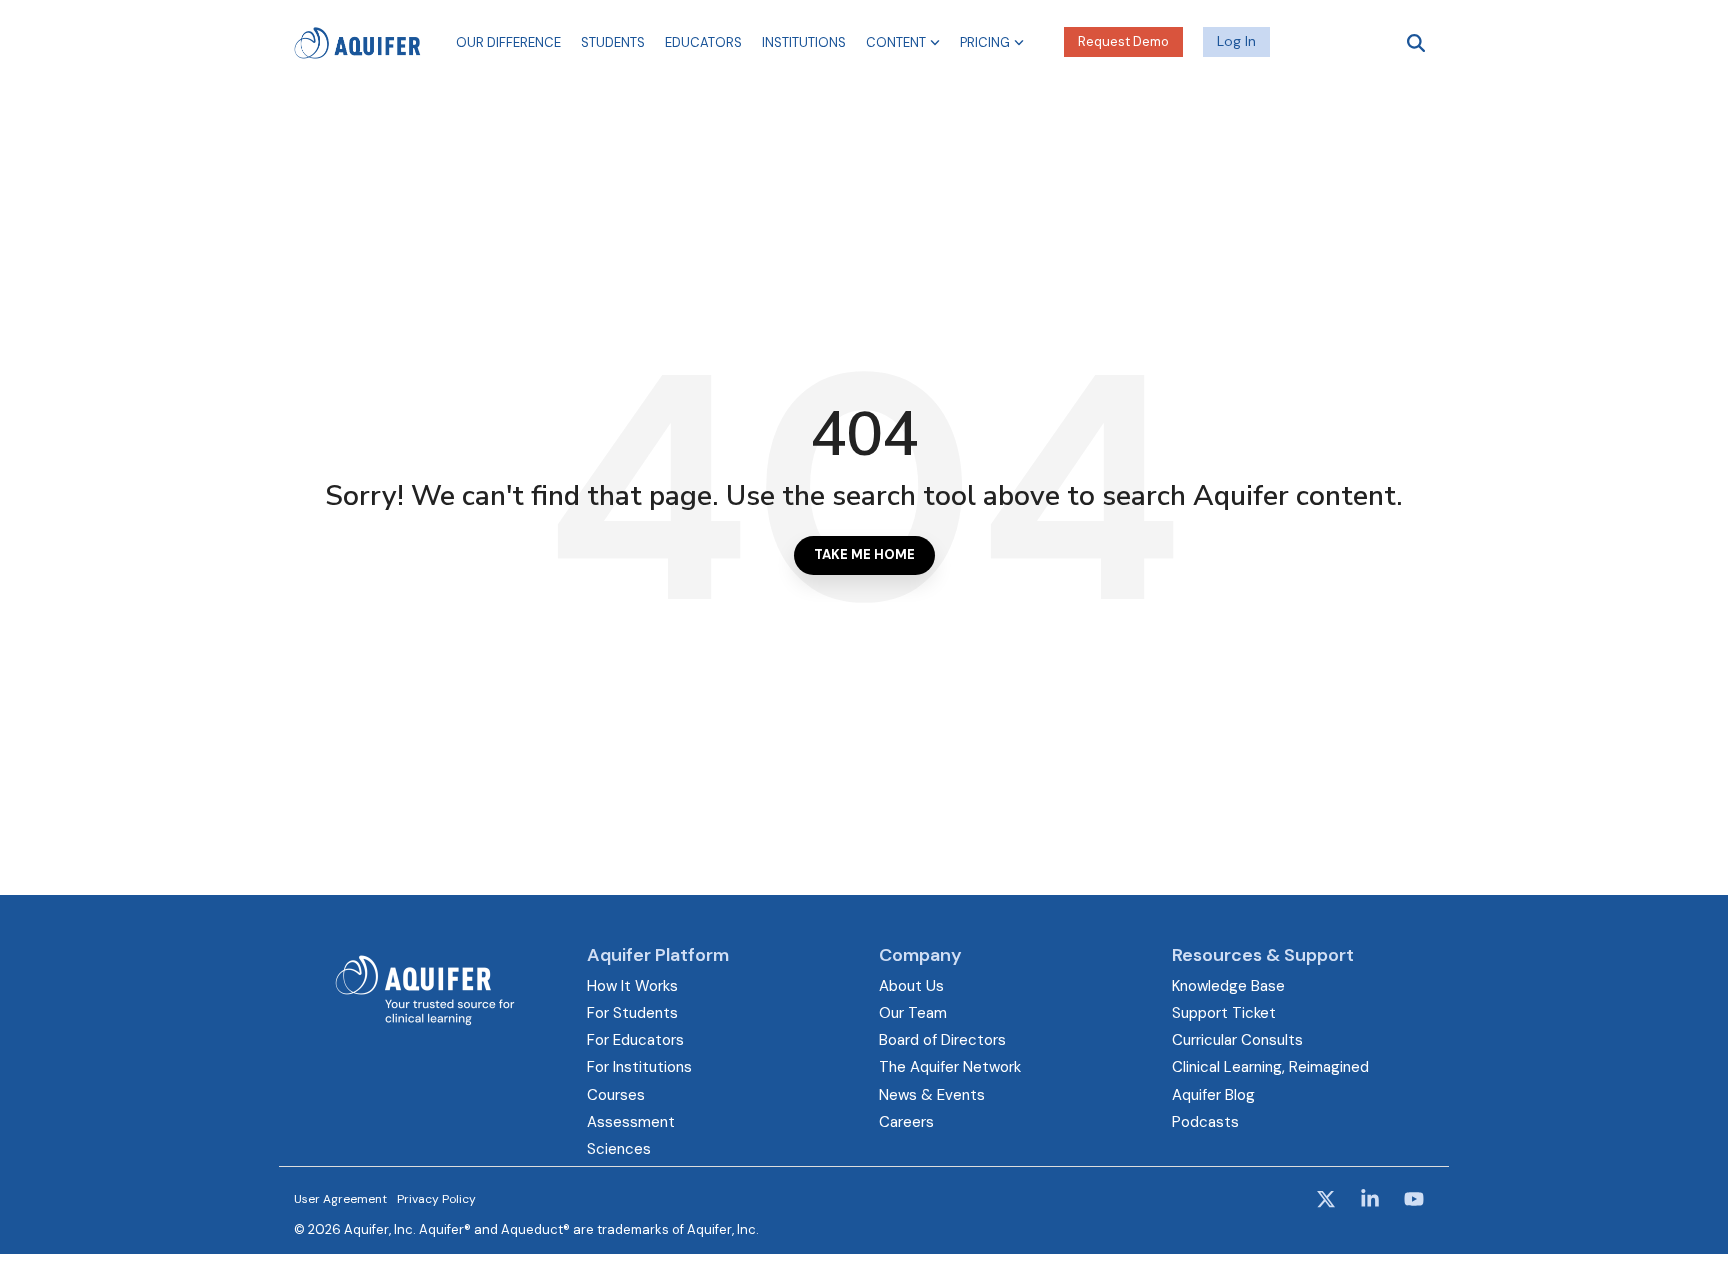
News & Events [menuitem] (932, 1095)
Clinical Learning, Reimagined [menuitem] (1270, 1067)
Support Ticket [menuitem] (1224, 1013)
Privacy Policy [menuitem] (436, 1199)
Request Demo (1123, 41)
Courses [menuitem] (616, 1095)
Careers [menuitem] (906, 1122)
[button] (1328, 1201)
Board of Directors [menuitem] (942, 1040)
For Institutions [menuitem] (639, 1067)
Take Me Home (864, 554)
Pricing (985, 42)
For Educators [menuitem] (635, 1040)
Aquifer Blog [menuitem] (1213, 1095)
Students (613, 42)
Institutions (804, 42)
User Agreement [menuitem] (340, 1199)
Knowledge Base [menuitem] (1228, 986)
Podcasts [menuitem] (1205, 1122)
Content (896, 42)
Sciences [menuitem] (619, 1149)
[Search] (1416, 42)
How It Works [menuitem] (632, 986)
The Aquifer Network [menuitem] (950, 1067)
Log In (1236, 41)
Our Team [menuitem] (913, 1013)
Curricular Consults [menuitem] (1237, 1040)
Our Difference (508, 42)
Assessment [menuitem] (631, 1122)
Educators (703, 42)
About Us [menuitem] (911, 986)
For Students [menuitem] (632, 1013)
